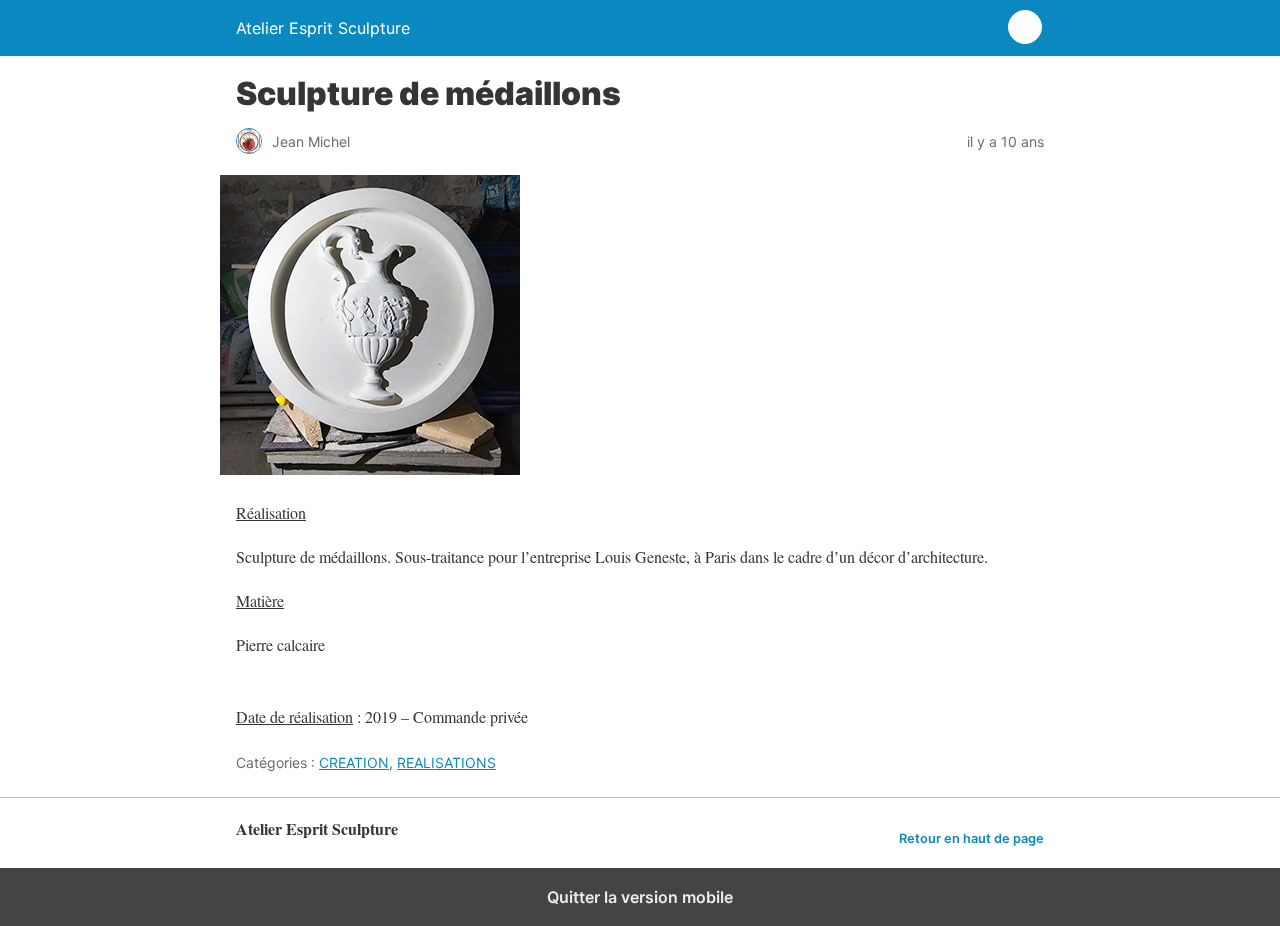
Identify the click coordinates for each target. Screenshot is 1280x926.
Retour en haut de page (971, 838)
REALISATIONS (446, 762)
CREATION (354, 762)
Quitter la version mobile (640, 897)
